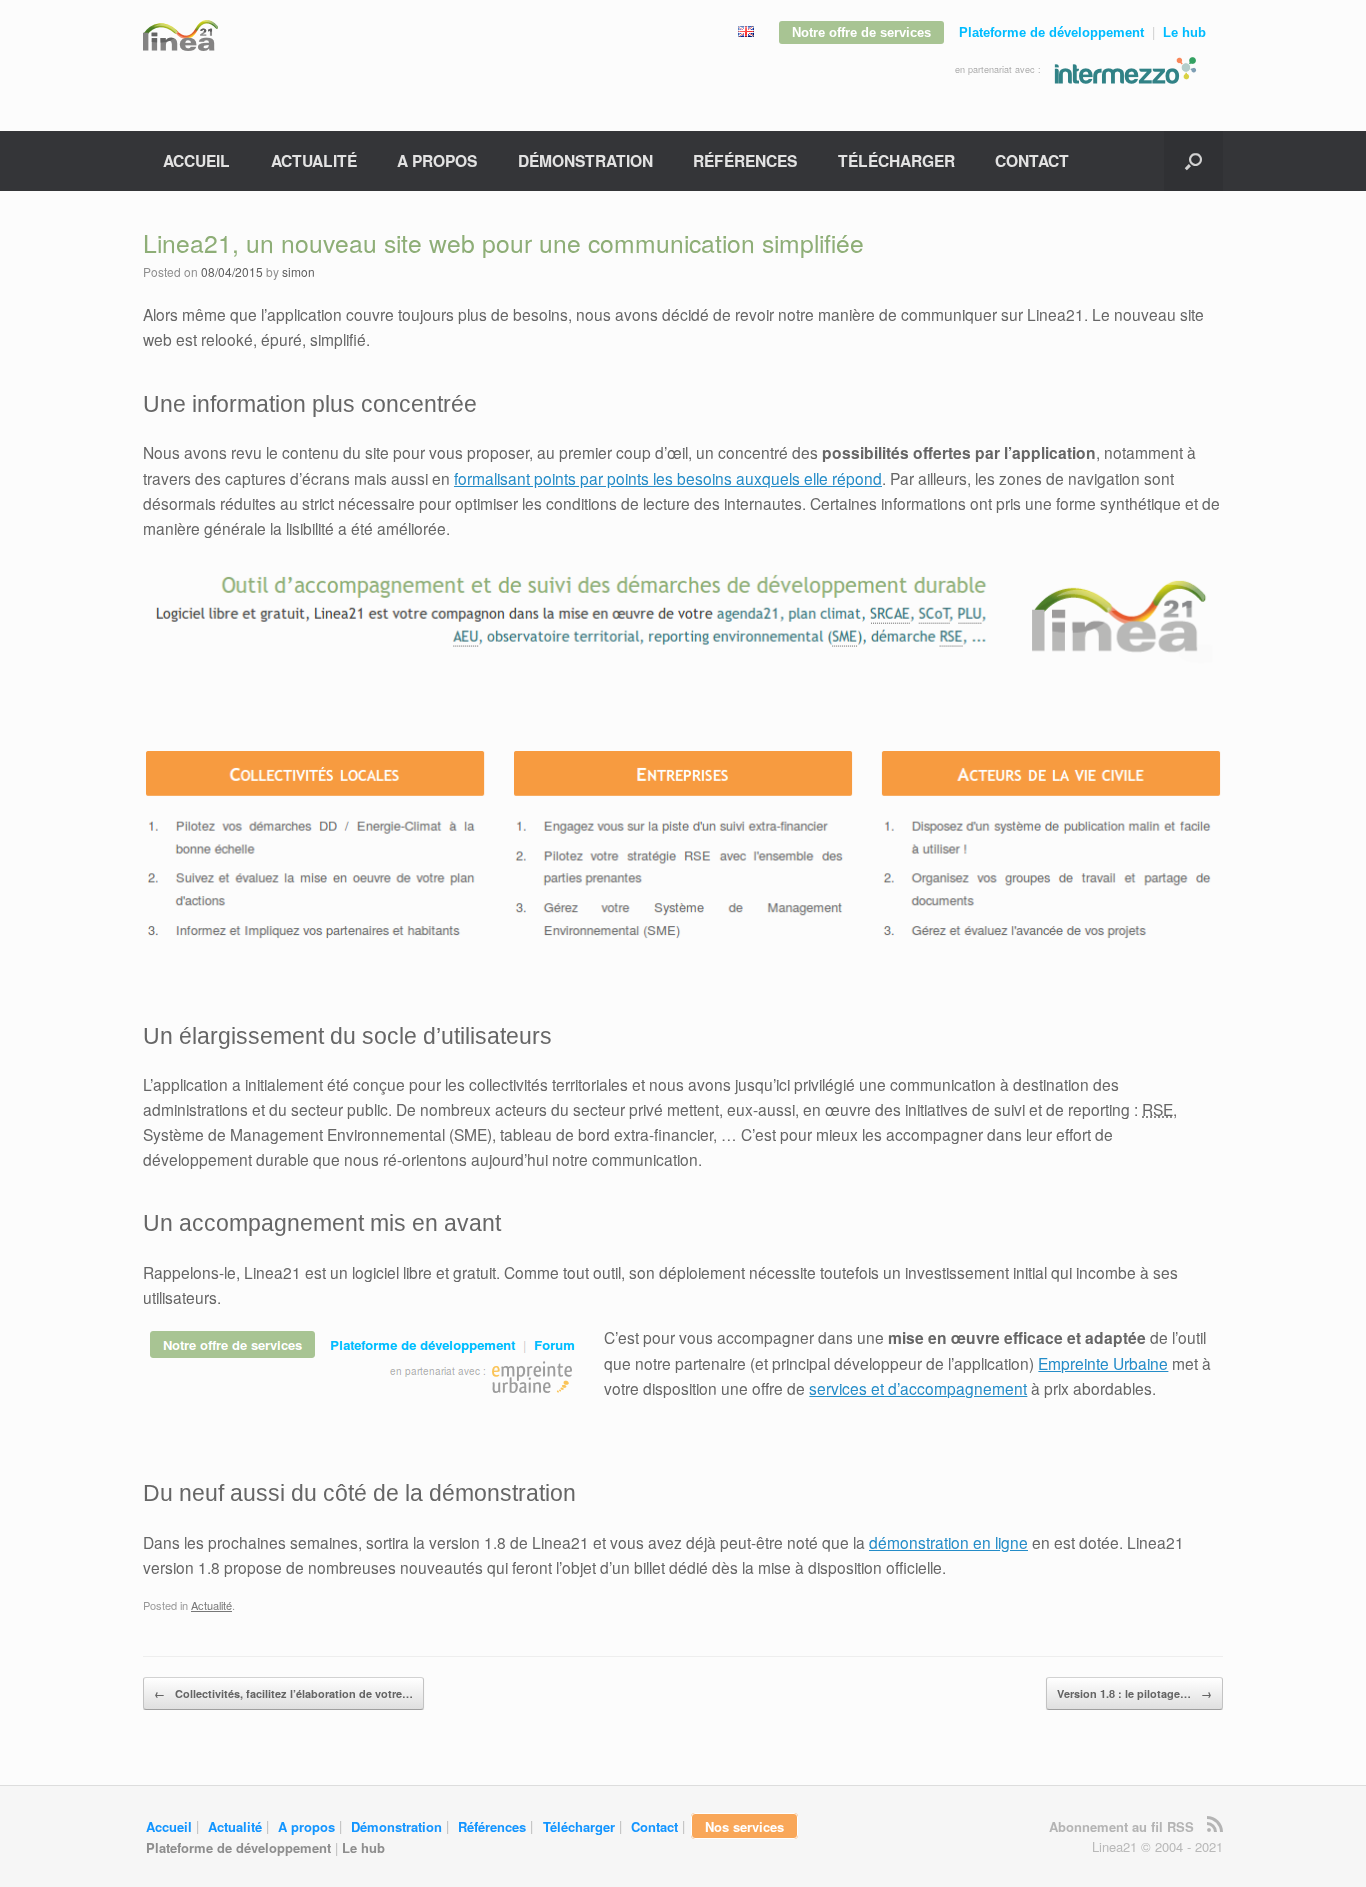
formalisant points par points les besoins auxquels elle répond (668, 478)
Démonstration (585, 160)
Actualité (314, 160)
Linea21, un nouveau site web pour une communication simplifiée (503, 242)
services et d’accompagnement (918, 1388)
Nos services (744, 1825)
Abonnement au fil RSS (1121, 1826)
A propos (437, 160)
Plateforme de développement (1051, 32)
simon (298, 271)
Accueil (196, 160)
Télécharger (896, 160)
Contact (1032, 160)
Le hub (1184, 32)
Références (745, 160)
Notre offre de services (861, 32)
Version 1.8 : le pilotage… (1134, 1693)
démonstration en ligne (948, 1542)
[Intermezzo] (1124, 69)
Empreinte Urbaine (1103, 1363)
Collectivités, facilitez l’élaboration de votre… (283, 1693)
